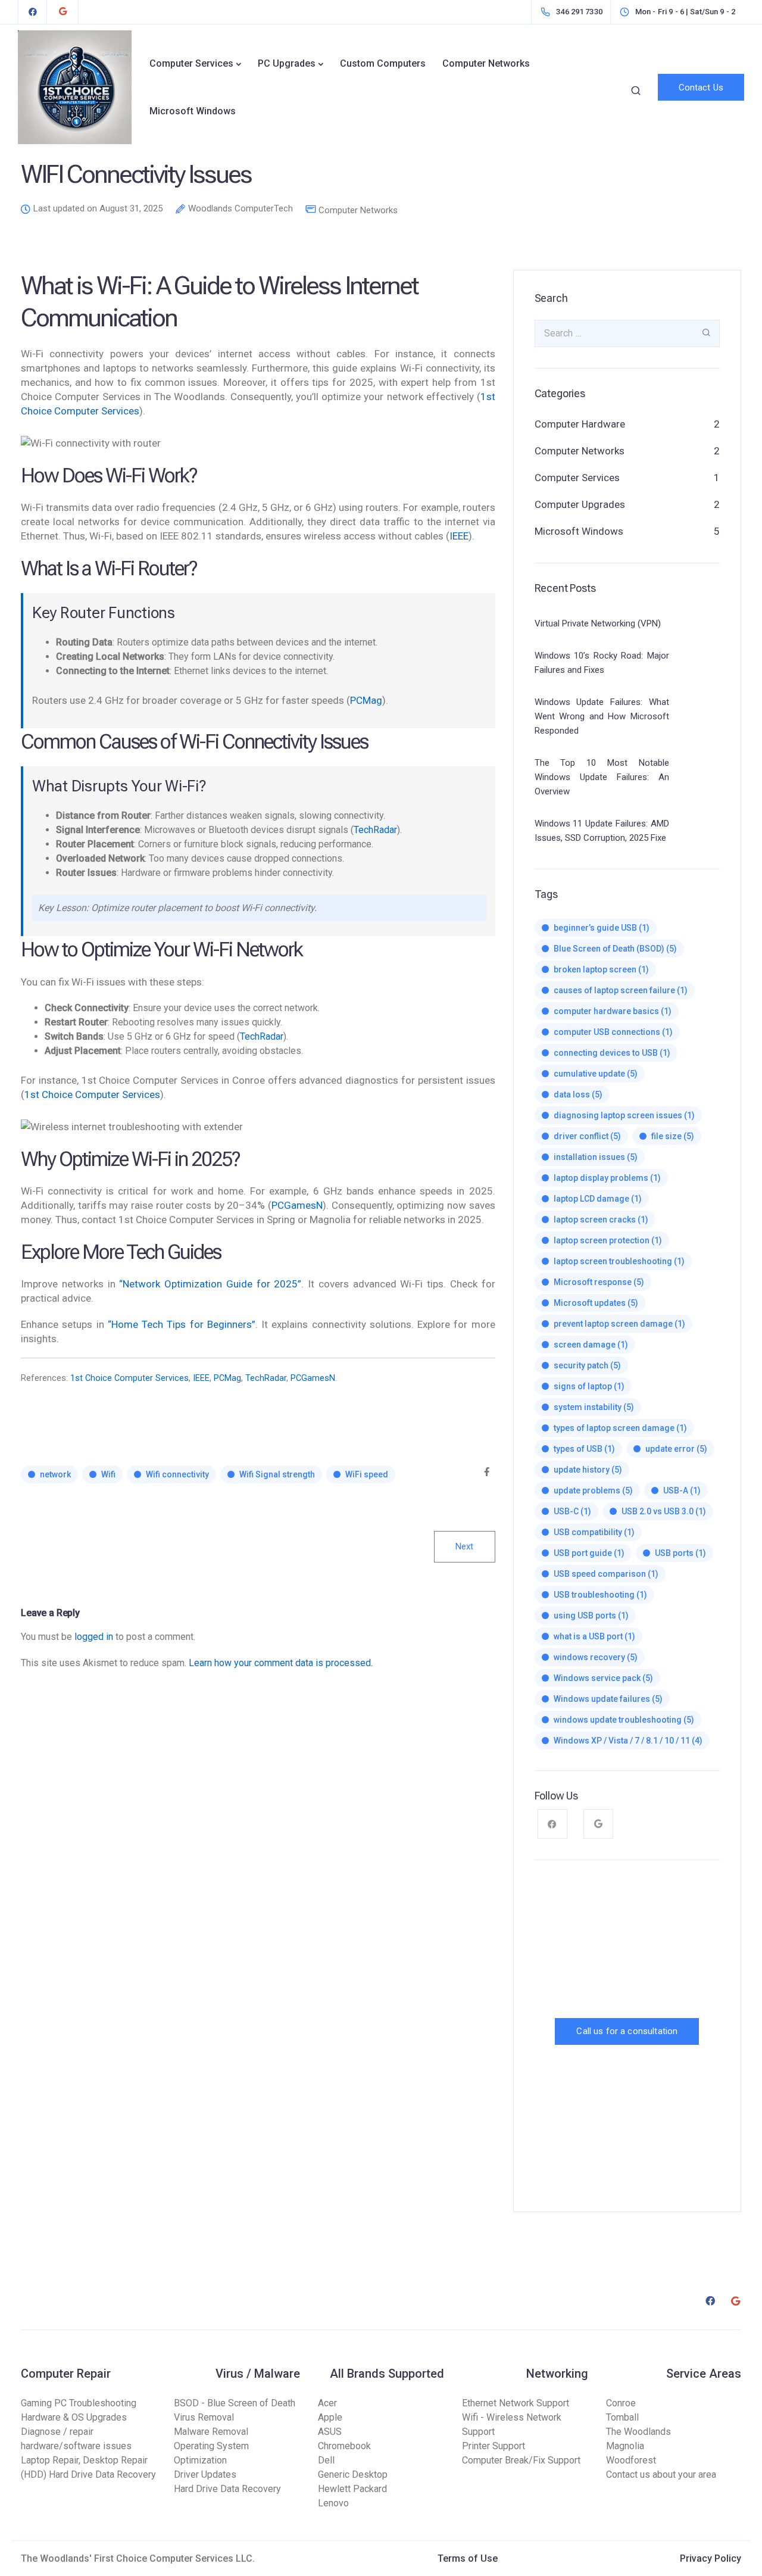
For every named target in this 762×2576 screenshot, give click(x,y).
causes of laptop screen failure (621, 990)
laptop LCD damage (598, 1199)
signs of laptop (589, 1386)
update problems (593, 1490)
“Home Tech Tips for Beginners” (182, 1324)
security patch (587, 1365)
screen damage (591, 1345)
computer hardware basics (613, 1011)
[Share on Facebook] (487, 1473)
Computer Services (191, 63)
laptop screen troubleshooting (619, 1261)
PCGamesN (297, 1205)
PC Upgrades (287, 63)
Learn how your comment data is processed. (281, 1663)
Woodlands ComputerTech (241, 209)
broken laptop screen (601, 969)
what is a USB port (594, 1636)
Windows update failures (608, 1699)
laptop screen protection (608, 1240)
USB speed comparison (606, 1574)
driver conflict (587, 1136)
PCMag (366, 700)
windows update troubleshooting (624, 1720)
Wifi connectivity (177, 1474)
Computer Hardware (580, 424)
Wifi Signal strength (277, 1474)
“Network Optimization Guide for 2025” (210, 1284)
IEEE (459, 536)
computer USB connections (613, 1032)
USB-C (572, 1511)
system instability (594, 1407)
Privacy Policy (711, 2558)
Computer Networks (486, 63)
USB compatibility (594, 1532)
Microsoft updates (596, 1303)
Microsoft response (599, 1282)
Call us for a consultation (627, 2031)
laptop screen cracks (601, 1220)
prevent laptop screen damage (619, 1324)
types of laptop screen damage (620, 1428)
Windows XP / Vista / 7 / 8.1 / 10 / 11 (628, 1741)
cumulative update (596, 1074)
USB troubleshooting (600, 1595)
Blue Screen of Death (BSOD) (615, 949)
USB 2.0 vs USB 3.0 (664, 1511)
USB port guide (589, 1553)
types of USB (584, 1449)
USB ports (680, 1553)
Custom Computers (383, 63)
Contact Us (701, 88)
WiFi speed (367, 1474)
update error (676, 1449)
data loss (578, 1094)
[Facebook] (33, 12)
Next (465, 1546)
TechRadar (375, 830)
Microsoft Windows (193, 111)
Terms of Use (468, 2558)
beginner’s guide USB (602, 928)
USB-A (682, 1490)
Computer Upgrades (580, 504)
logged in (94, 1637)
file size (673, 1136)
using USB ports (591, 1616)
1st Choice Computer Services (92, 1094)
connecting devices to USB (612, 1053)
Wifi (108, 1474)
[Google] (63, 12)
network (55, 1474)
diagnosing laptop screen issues (624, 1115)
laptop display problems (607, 1178)
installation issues (596, 1157)
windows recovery (596, 1657)
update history (588, 1470)
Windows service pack (603, 1678)
